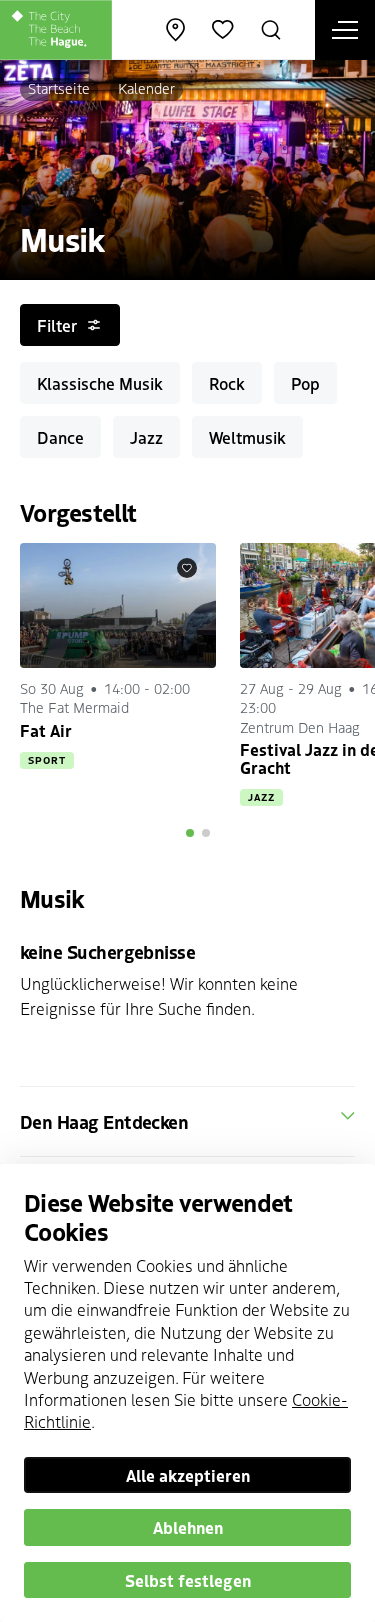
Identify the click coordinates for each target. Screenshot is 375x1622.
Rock (227, 383)
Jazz (146, 437)
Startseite (59, 88)
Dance (60, 437)
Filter (57, 325)
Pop (305, 383)
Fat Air (46, 730)
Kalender (146, 88)
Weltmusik (247, 437)
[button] (190, 833)
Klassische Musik (100, 383)
